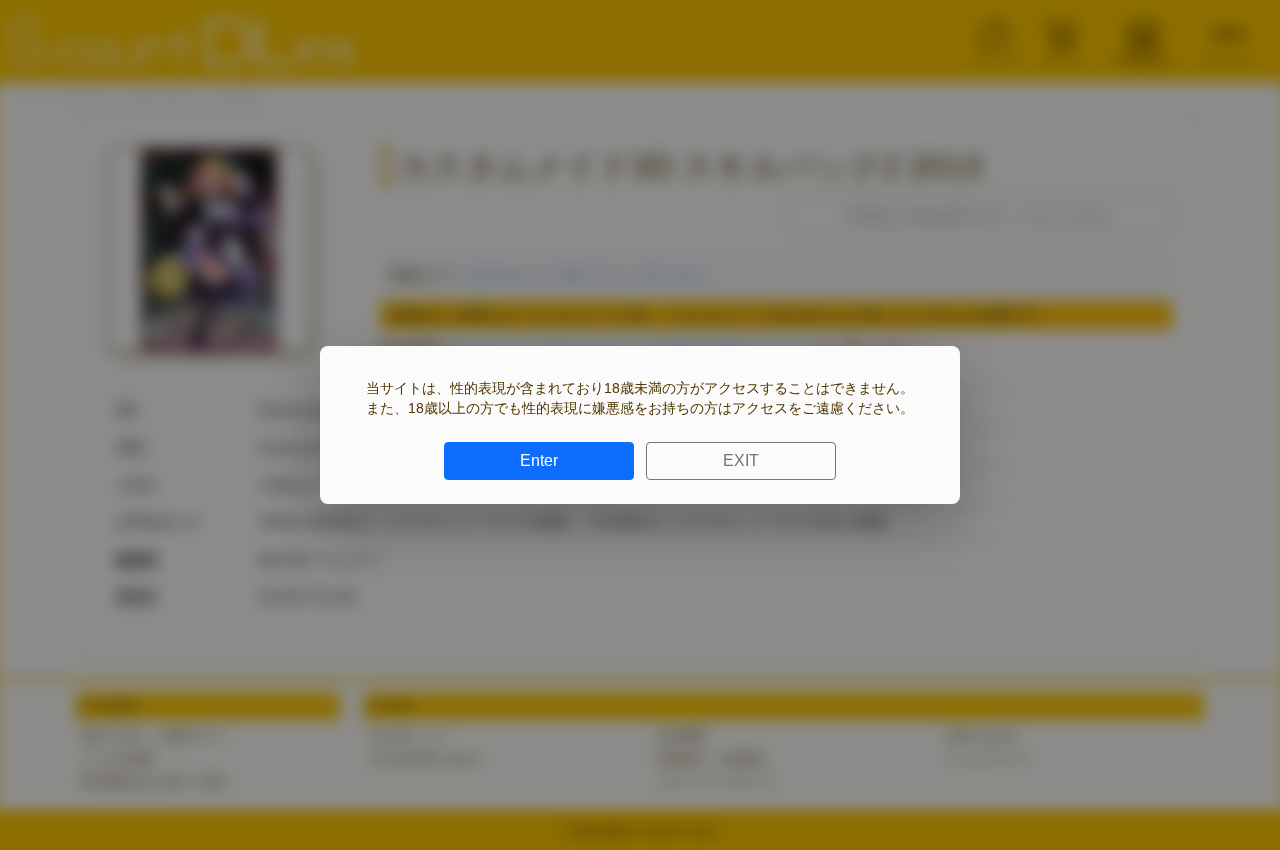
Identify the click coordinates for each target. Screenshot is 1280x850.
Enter (539, 460)
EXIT (741, 460)
